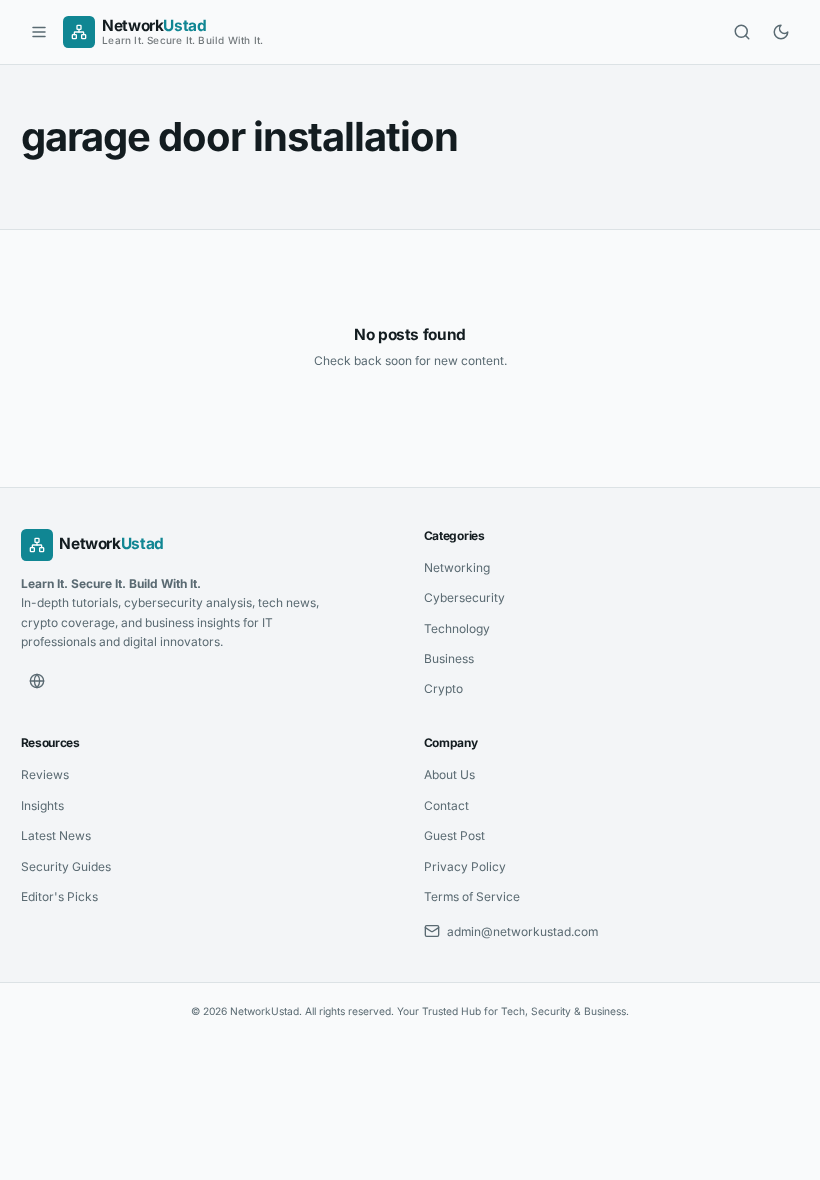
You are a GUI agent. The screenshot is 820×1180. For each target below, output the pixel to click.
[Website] (37, 681)
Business (449, 658)
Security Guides (66, 866)
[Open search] (742, 32)
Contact (446, 805)
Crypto (443, 688)
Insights (42, 805)
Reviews (45, 774)
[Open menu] (39, 32)
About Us (449, 774)
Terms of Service (472, 896)
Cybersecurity (464, 597)
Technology (457, 628)
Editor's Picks (59, 896)
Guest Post (454, 835)
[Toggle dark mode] (781, 32)
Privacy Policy (465, 866)
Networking (457, 567)
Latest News (56, 835)
